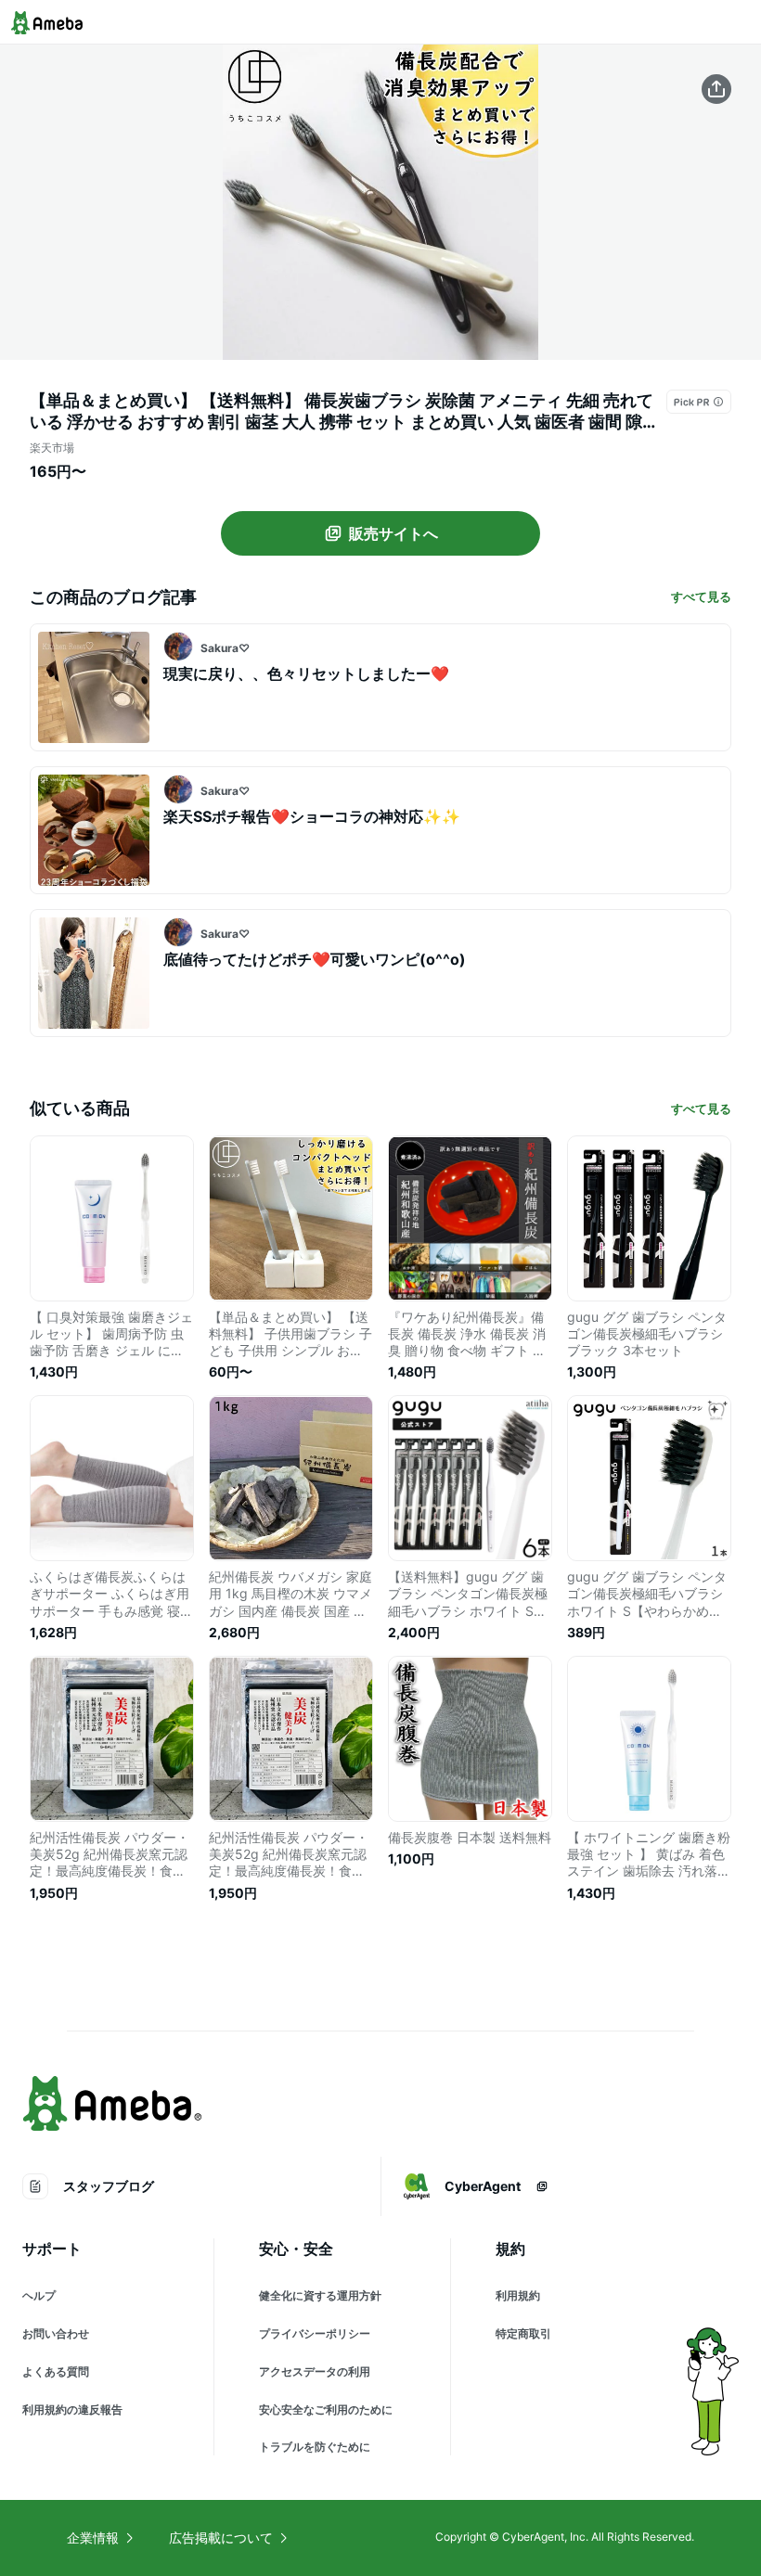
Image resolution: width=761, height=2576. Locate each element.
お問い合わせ (56, 2333)
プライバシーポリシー (315, 2333)
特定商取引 (523, 2333)
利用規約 (518, 2295)
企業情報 (93, 2538)
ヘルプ (39, 2295)
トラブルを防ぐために (315, 2447)
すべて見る (701, 596)
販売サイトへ (393, 533)
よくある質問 (56, 2371)
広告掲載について (221, 2538)
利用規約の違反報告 (72, 2409)
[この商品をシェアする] (716, 89)
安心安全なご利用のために (326, 2409)
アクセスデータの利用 (315, 2371)
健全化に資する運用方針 (320, 2295)
